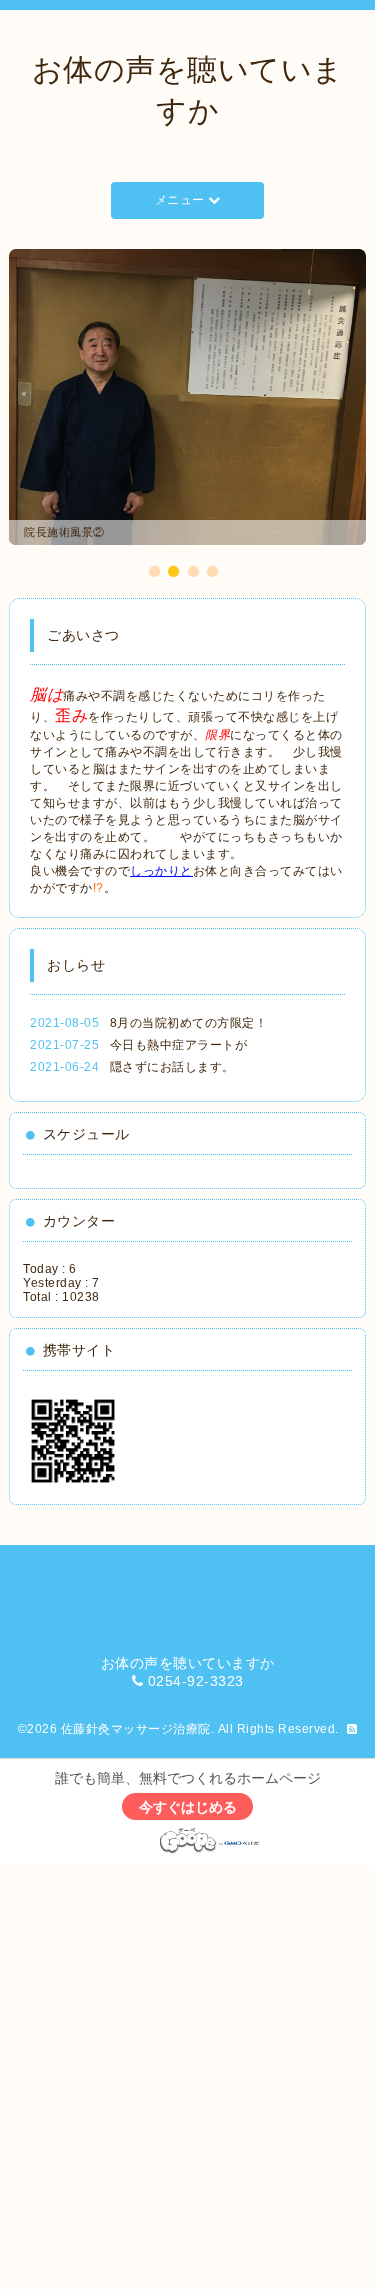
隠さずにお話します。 (172, 1067)
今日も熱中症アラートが (179, 1045)
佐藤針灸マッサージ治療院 (136, 1729)
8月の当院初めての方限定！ (189, 1023)
